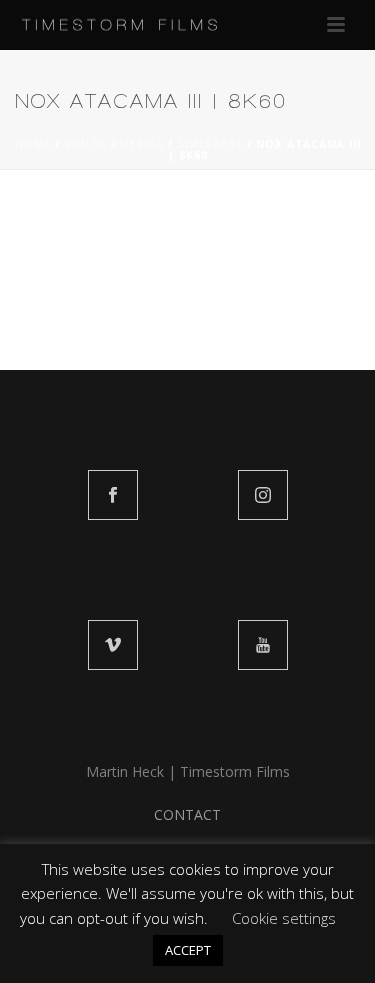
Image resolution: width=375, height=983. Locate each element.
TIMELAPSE (210, 144)
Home (33, 144)
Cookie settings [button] (284, 918)
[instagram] (263, 495)
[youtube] (263, 645)
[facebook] (113, 495)
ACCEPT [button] (188, 950)
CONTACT (187, 814)
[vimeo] (113, 645)
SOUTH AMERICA (114, 144)
